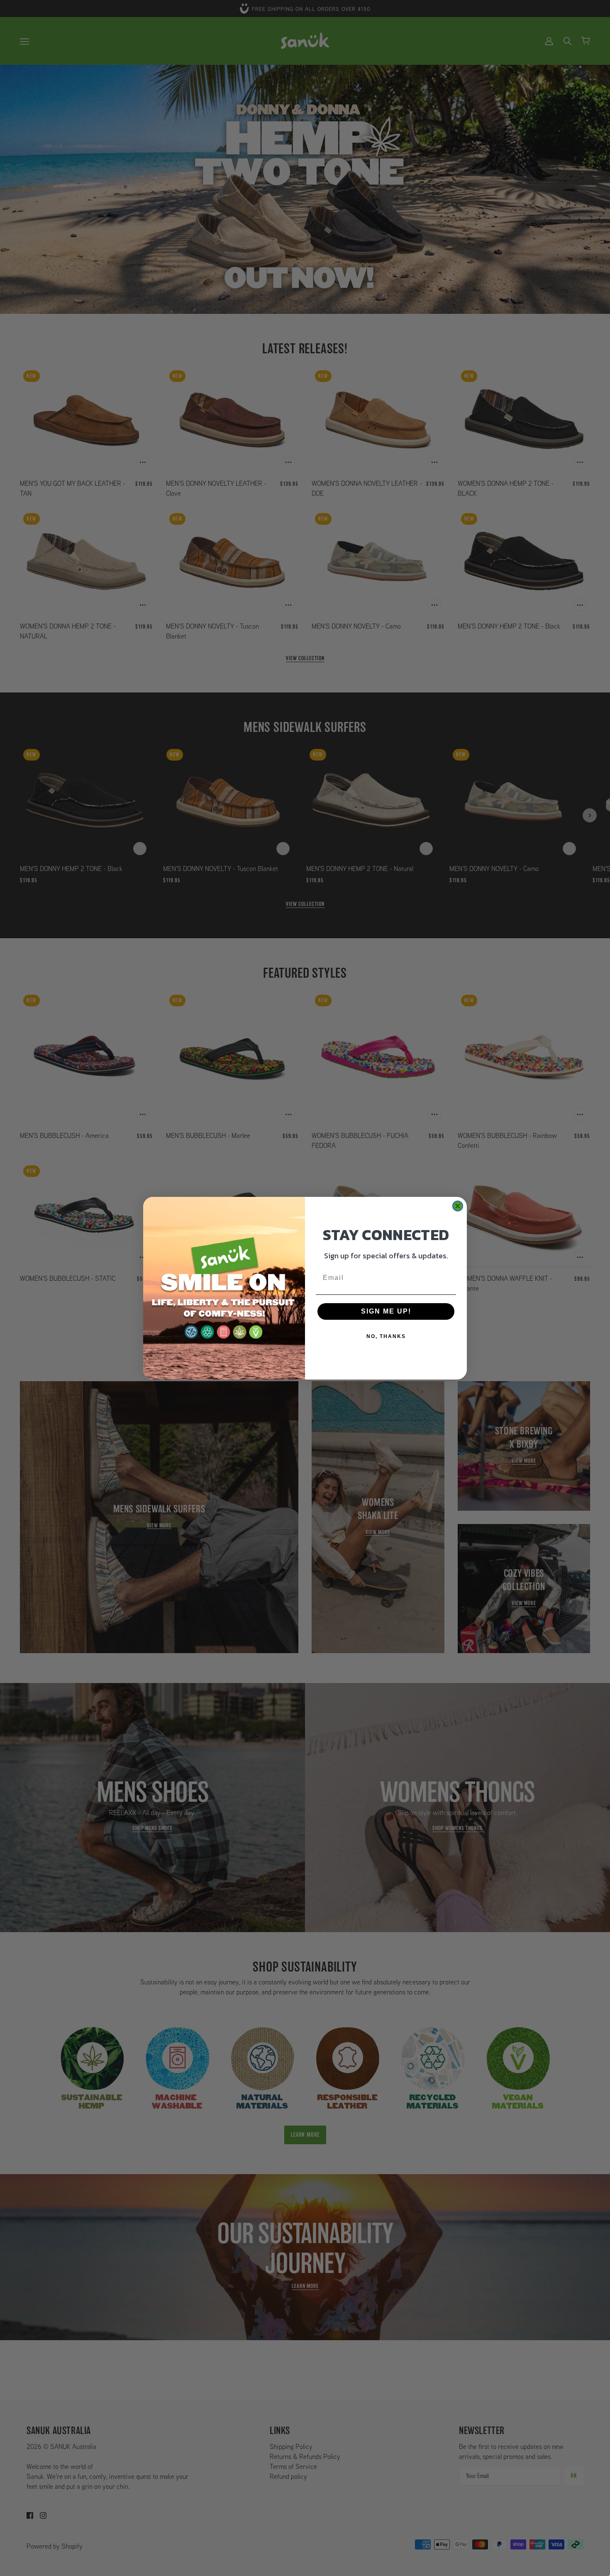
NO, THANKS (386, 1336)
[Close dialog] (458, 1206)
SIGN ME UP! (386, 1311)
